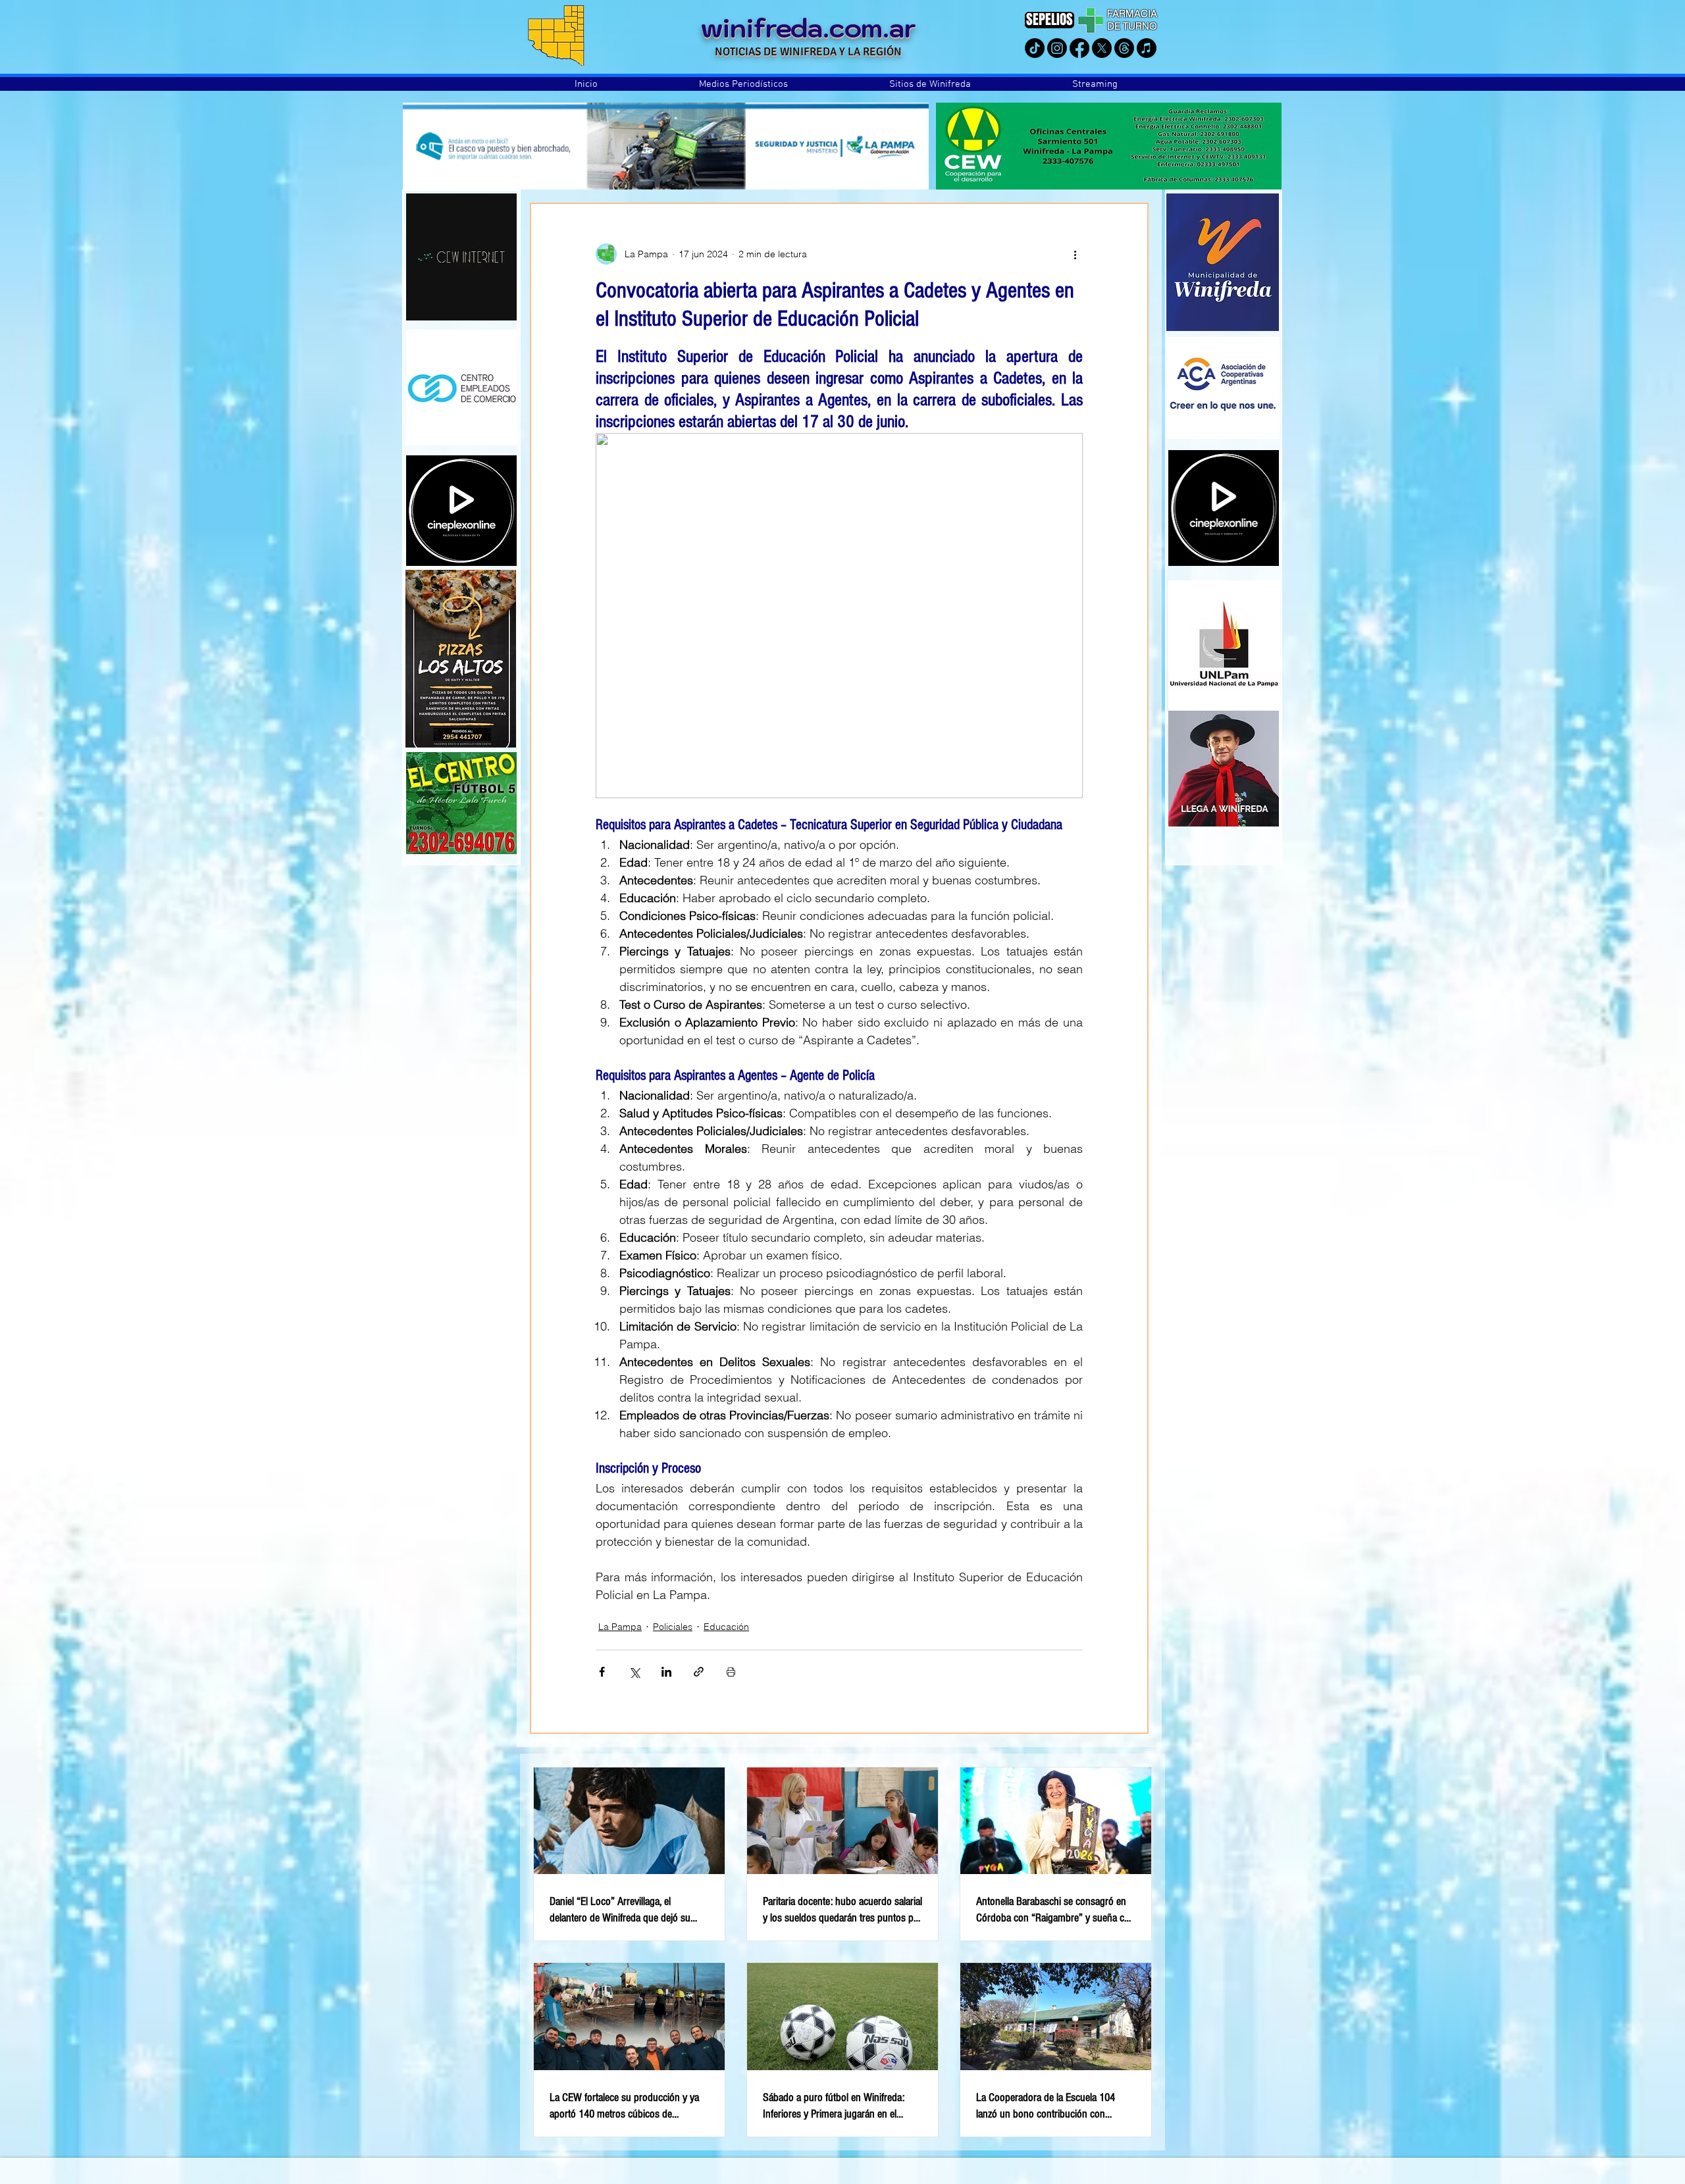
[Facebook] (1079, 48)
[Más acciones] (1075, 254)
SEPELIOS (1050, 19)
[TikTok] (1035, 48)
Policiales (673, 1627)
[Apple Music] (1147, 48)
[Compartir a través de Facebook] (602, 1672)
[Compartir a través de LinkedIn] (666, 1672)
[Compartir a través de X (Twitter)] (634, 1672)
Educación (726, 1627)
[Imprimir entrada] (731, 1672)
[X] (1102, 48)
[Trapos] (1124, 48)
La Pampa (620, 1627)
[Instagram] (1057, 48)
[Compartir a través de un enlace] (699, 1672)
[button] (743, 84)
